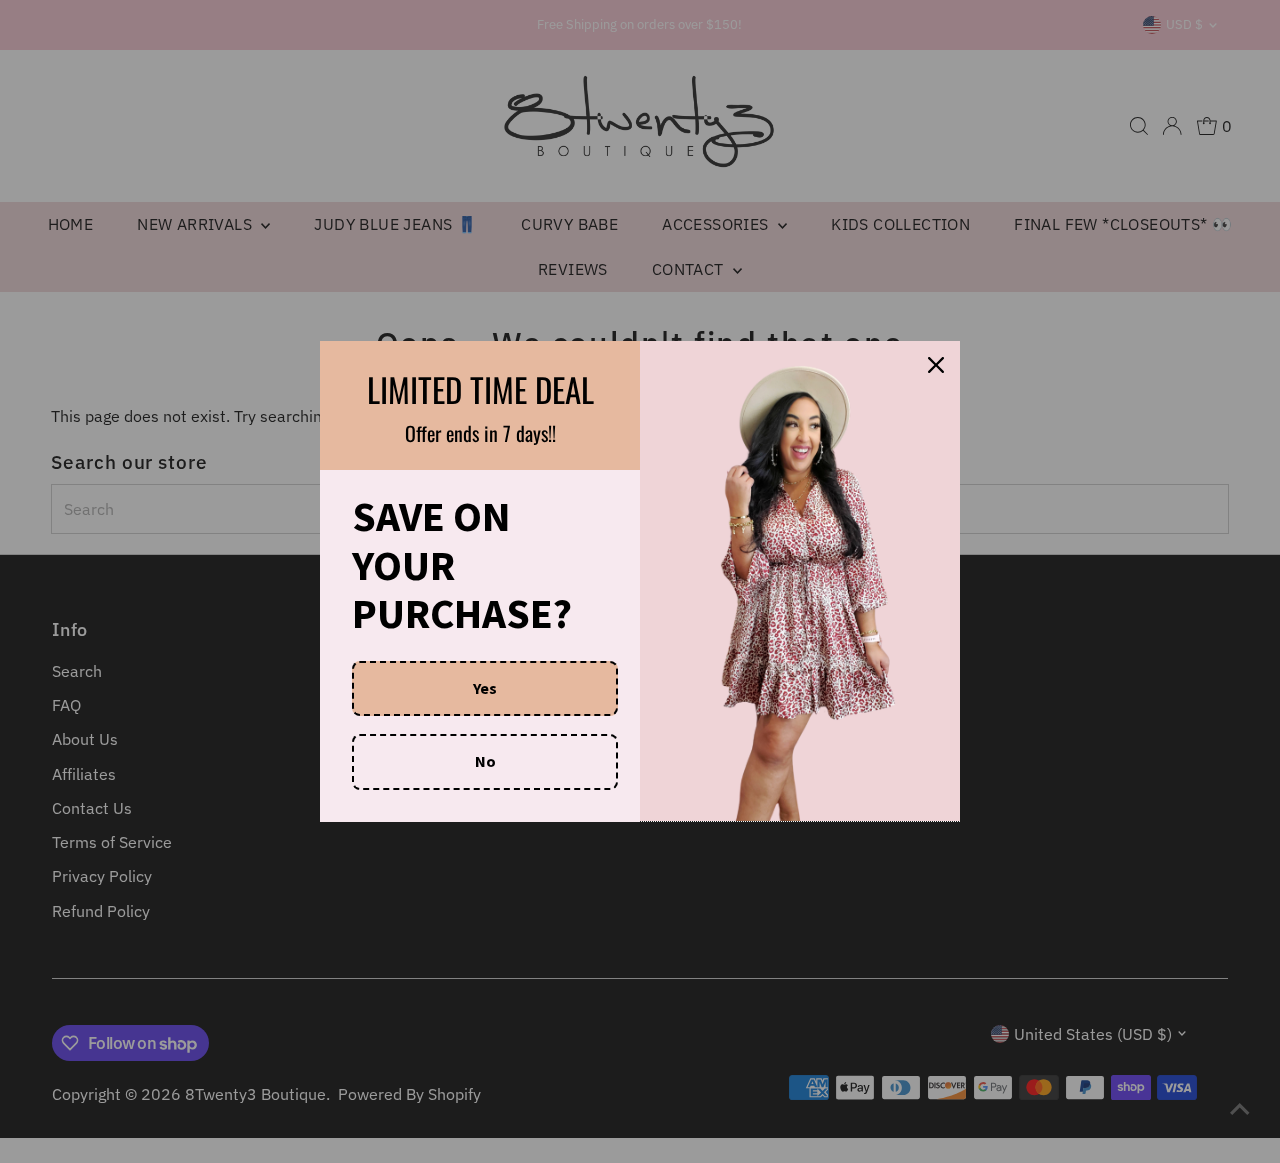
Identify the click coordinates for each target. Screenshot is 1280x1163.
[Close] (936, 365)
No (485, 761)
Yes (485, 688)
